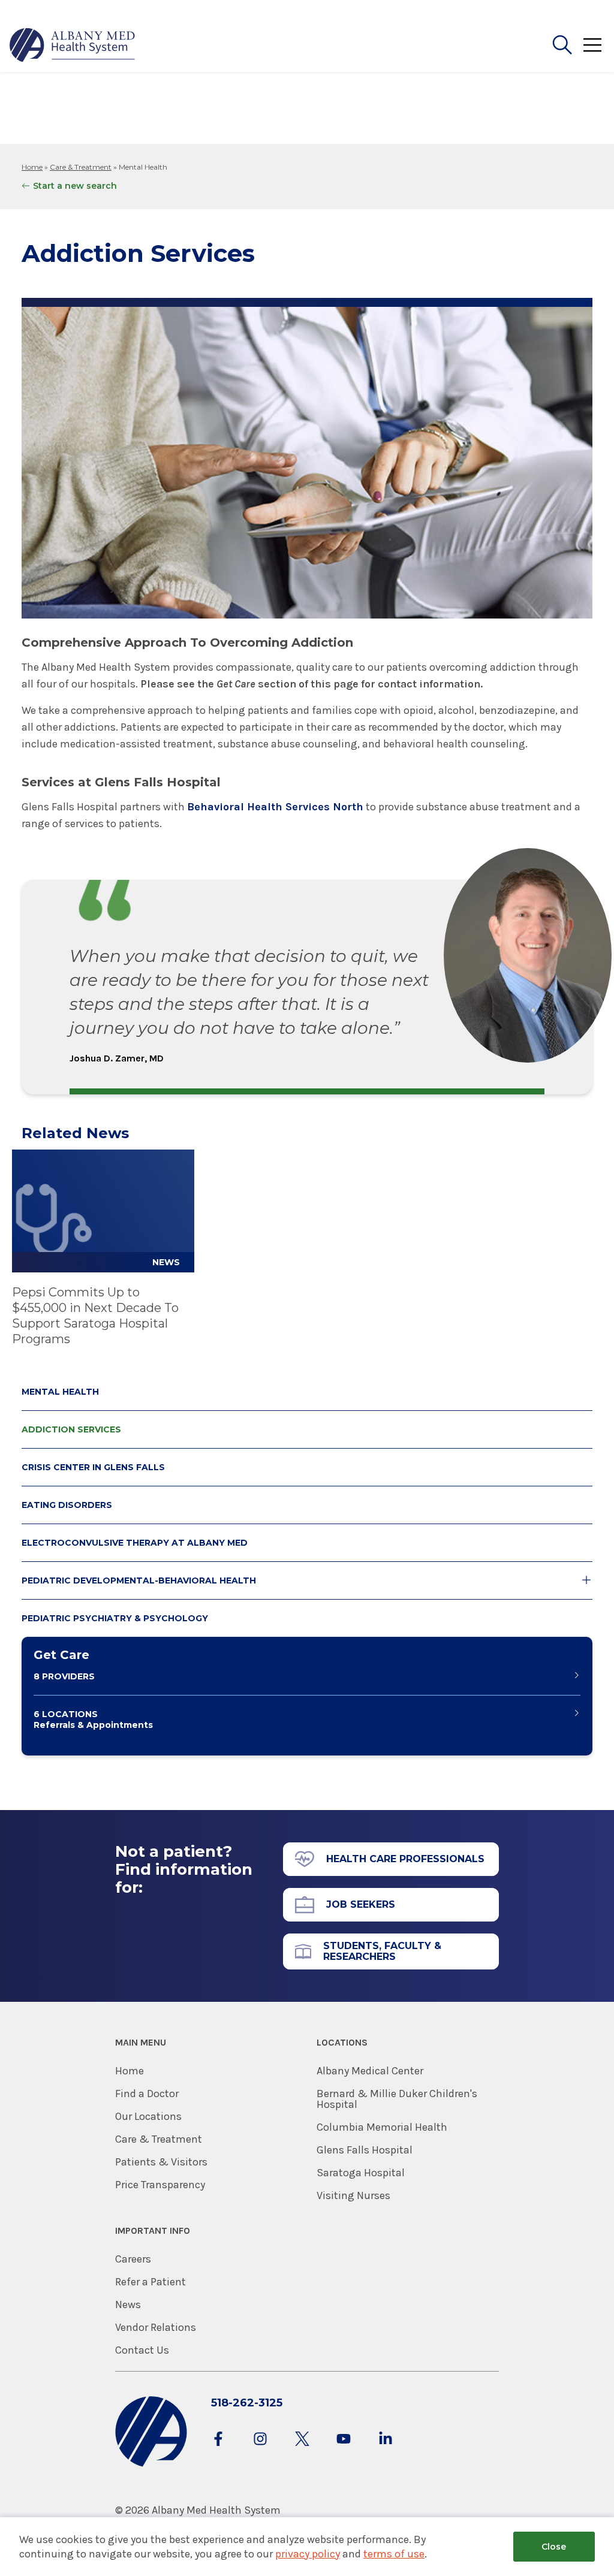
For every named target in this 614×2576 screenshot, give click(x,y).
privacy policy (308, 2554)
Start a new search (75, 186)
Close (554, 2547)
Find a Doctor (147, 2094)
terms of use (394, 2554)
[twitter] (302, 2450)
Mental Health (60, 1392)
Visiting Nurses (353, 2195)
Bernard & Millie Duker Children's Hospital (397, 2099)
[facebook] (218, 2450)
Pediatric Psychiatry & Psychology (115, 1618)
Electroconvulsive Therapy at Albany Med (135, 1543)
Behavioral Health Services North (275, 807)
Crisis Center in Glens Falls (93, 1467)
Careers (133, 2259)
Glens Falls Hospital (365, 2150)
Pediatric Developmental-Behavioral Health (139, 1580)
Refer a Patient (151, 2282)
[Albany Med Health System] (73, 45)
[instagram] (260, 2450)
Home (32, 167)
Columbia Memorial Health (382, 2127)
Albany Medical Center (370, 2071)
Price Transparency (160, 2185)
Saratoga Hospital (361, 2173)
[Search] (562, 45)
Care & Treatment (81, 167)
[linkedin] (386, 2450)
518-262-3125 (247, 2403)
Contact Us (142, 2350)
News (128, 2304)
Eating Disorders (67, 1505)
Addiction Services (71, 1429)
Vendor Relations (156, 2327)
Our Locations (148, 2116)
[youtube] (344, 2450)
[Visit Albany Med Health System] (151, 2464)
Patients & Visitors (161, 2162)
